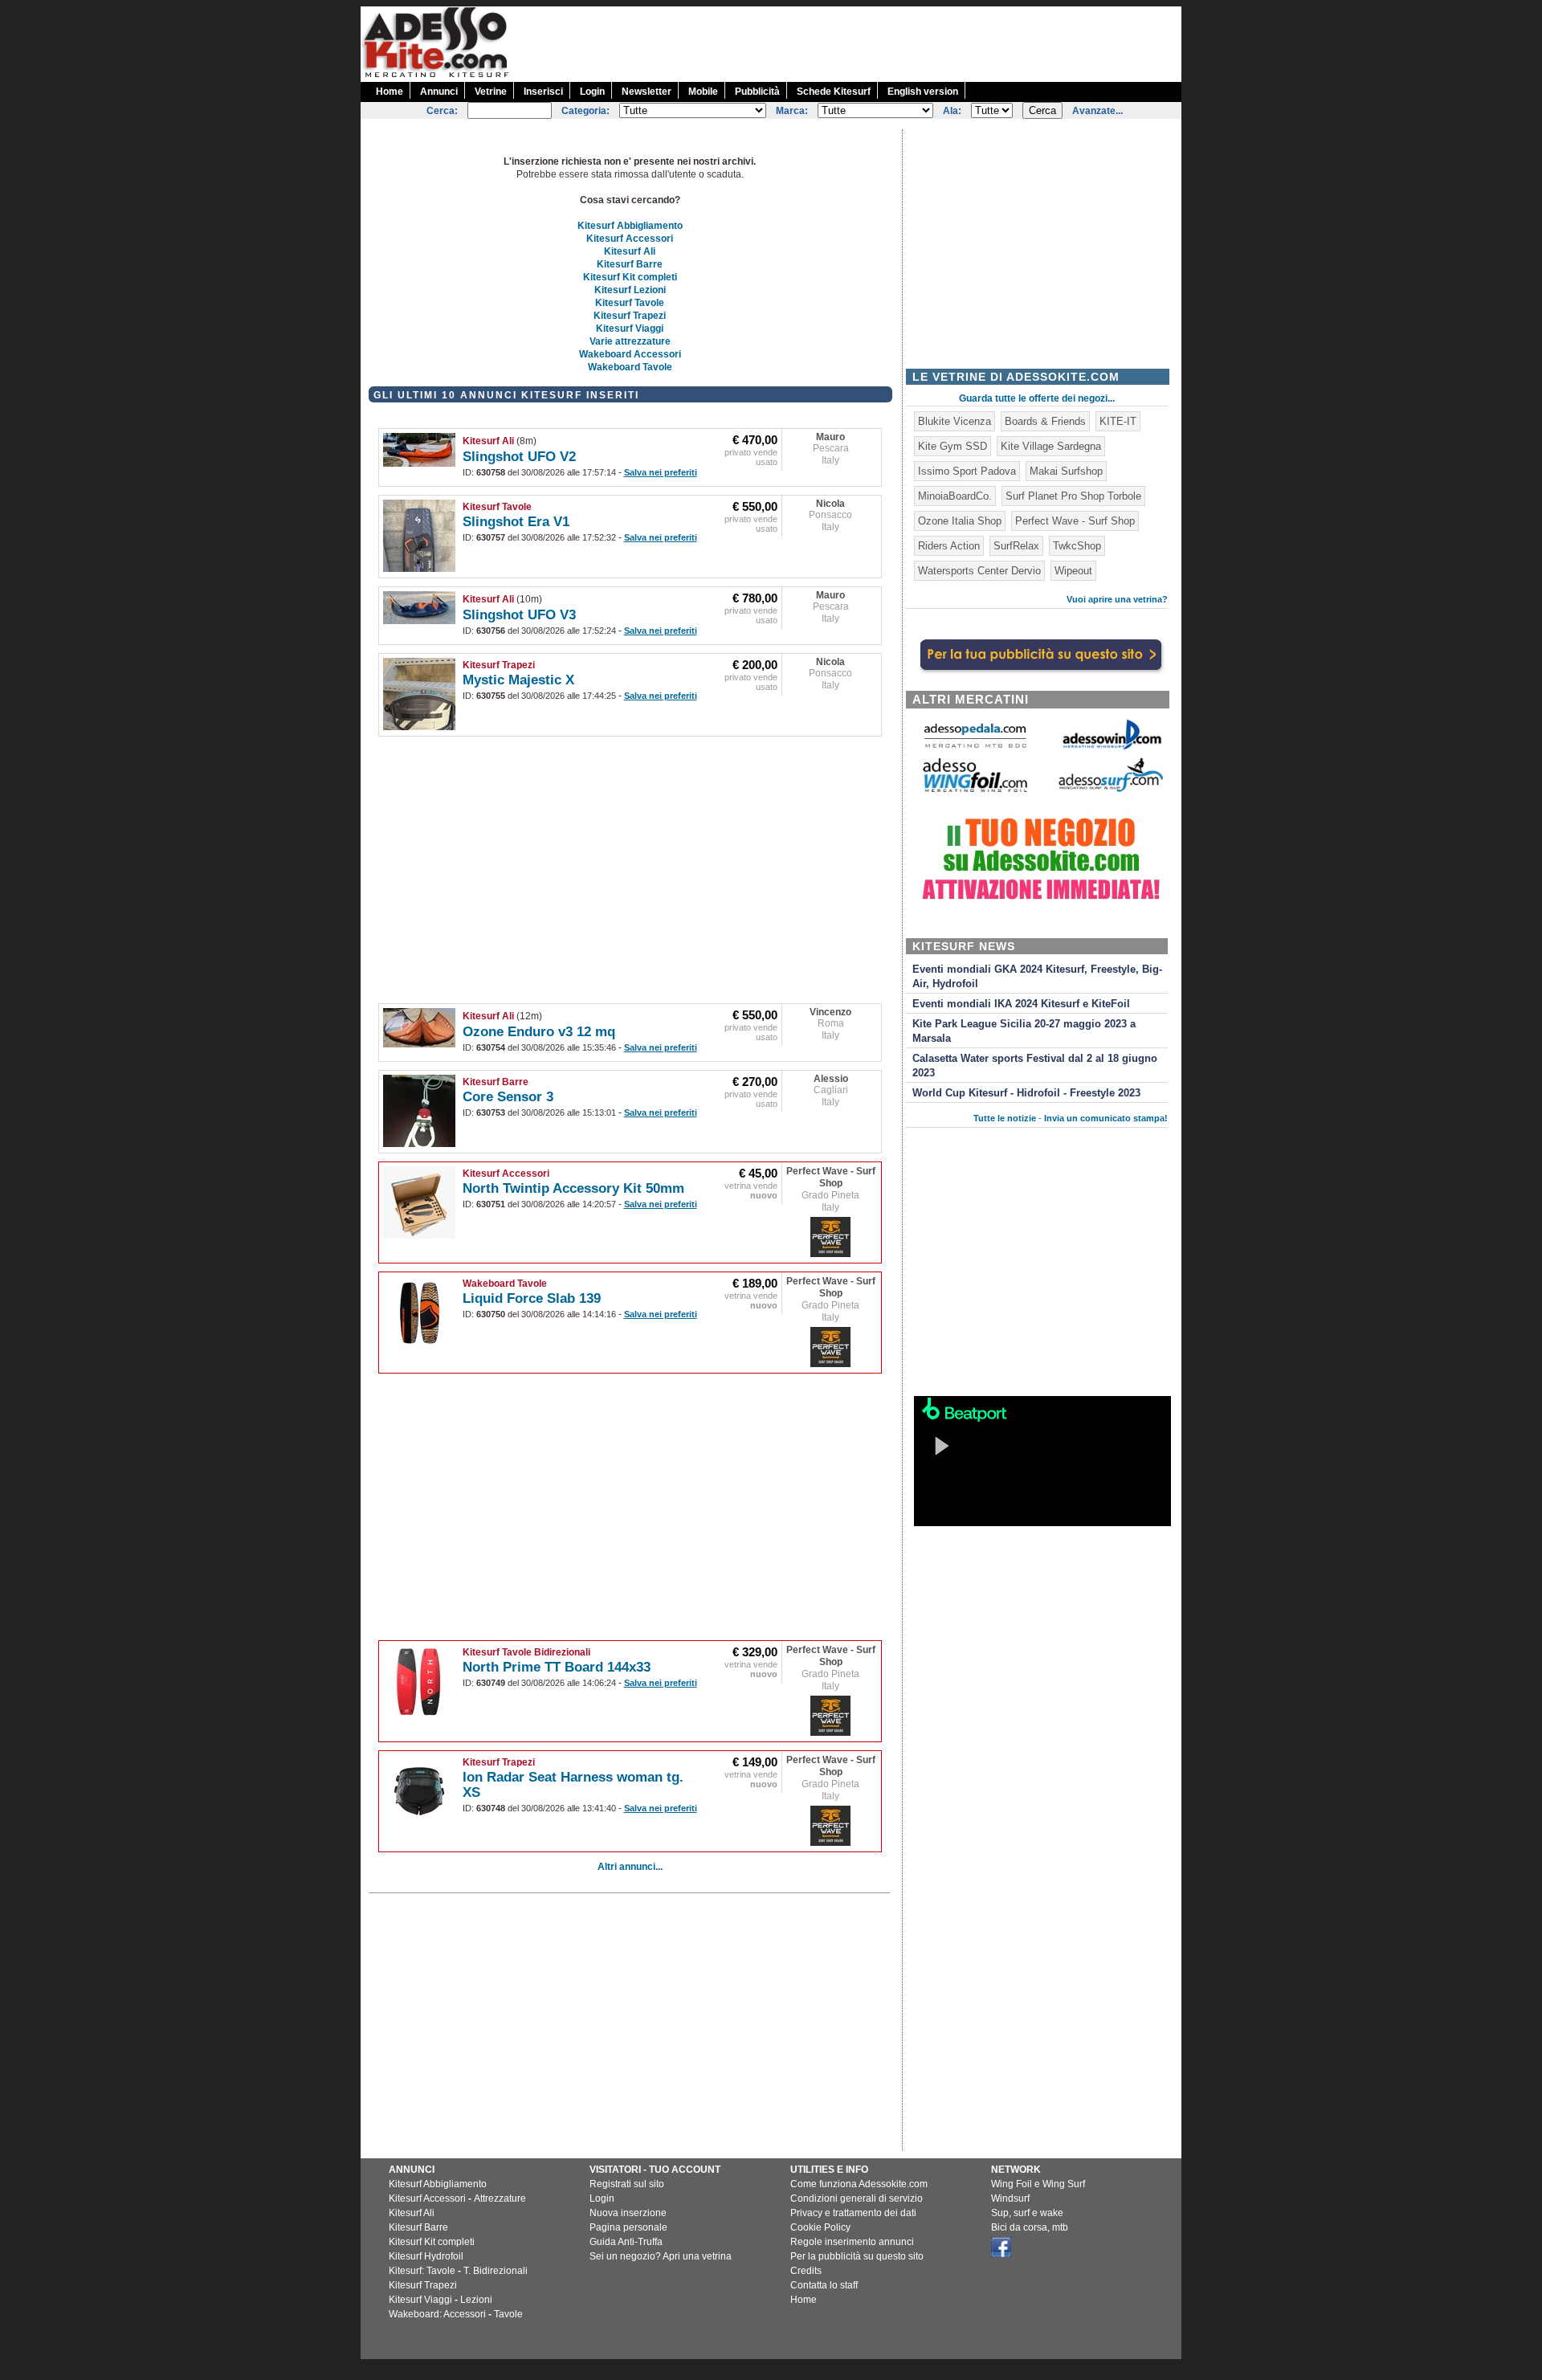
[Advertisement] (889, 43)
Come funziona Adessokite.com (859, 2184)
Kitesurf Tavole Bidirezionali (526, 1652)
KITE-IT (1118, 421)
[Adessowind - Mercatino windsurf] (1111, 748)
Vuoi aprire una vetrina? (1117, 599)
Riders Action (949, 546)
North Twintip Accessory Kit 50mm (573, 1188)
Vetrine (491, 92)
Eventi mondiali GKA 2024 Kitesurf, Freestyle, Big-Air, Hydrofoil (1037, 977)
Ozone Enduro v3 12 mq (539, 1032)
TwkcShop (1077, 546)
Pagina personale (628, 2227)
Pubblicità (757, 92)
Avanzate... (1097, 111)
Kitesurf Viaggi (630, 329)
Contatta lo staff (824, 2285)
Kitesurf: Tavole (422, 2271)
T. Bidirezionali (496, 2271)
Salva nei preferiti (661, 472)
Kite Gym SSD (953, 446)
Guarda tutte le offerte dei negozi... (1037, 398)
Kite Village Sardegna (1051, 446)
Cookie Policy (820, 2227)
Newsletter (647, 92)
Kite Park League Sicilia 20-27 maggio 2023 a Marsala (1024, 1031)
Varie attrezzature (630, 341)
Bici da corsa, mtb (1030, 2227)
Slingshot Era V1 (516, 522)
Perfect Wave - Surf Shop (831, 1177)
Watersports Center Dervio (979, 571)
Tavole (508, 2314)
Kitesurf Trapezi (630, 316)
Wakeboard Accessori (630, 354)
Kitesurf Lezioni (630, 290)
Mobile (703, 92)
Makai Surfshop (1066, 471)
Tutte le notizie (1005, 1118)
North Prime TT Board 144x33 (557, 1667)
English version (923, 92)
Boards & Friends (1045, 421)
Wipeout (1073, 571)
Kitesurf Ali (630, 251)
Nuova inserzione (628, 2213)
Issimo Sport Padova (967, 471)
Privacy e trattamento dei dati (853, 2213)
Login (592, 92)
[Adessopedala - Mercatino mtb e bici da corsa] (975, 749)
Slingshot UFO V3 (519, 615)
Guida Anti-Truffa (626, 2242)
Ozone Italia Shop (960, 521)
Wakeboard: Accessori (437, 2314)
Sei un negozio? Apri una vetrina (661, 2256)
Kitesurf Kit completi (630, 277)
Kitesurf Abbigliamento (630, 226)
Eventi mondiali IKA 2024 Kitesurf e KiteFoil (1021, 1004)
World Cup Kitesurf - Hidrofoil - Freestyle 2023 (1026, 1093)
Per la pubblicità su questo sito (857, 2256)
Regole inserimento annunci (852, 2242)
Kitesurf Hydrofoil (426, 2256)
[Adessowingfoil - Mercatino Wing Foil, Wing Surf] (975, 788)
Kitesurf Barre (630, 264)
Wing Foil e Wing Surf (1038, 2184)
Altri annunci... (630, 1867)
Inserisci (543, 92)
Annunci (439, 92)
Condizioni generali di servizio (857, 2198)
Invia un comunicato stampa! (1106, 1118)
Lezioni (476, 2300)
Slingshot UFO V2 (519, 457)
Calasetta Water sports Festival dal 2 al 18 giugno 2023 (1035, 1066)
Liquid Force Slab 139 (532, 1298)
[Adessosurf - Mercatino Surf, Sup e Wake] (1111, 791)
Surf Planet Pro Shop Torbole (1073, 496)
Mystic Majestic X (518, 680)
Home (390, 92)
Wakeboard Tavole (630, 367)
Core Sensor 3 (508, 1097)
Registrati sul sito (627, 2184)
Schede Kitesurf (834, 92)
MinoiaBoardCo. (955, 496)
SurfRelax (1016, 546)
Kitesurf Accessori (630, 239)
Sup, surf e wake (1027, 2213)
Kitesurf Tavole (630, 303)
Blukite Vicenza (955, 421)
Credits (806, 2271)
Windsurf (1010, 2198)
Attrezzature (500, 2198)
